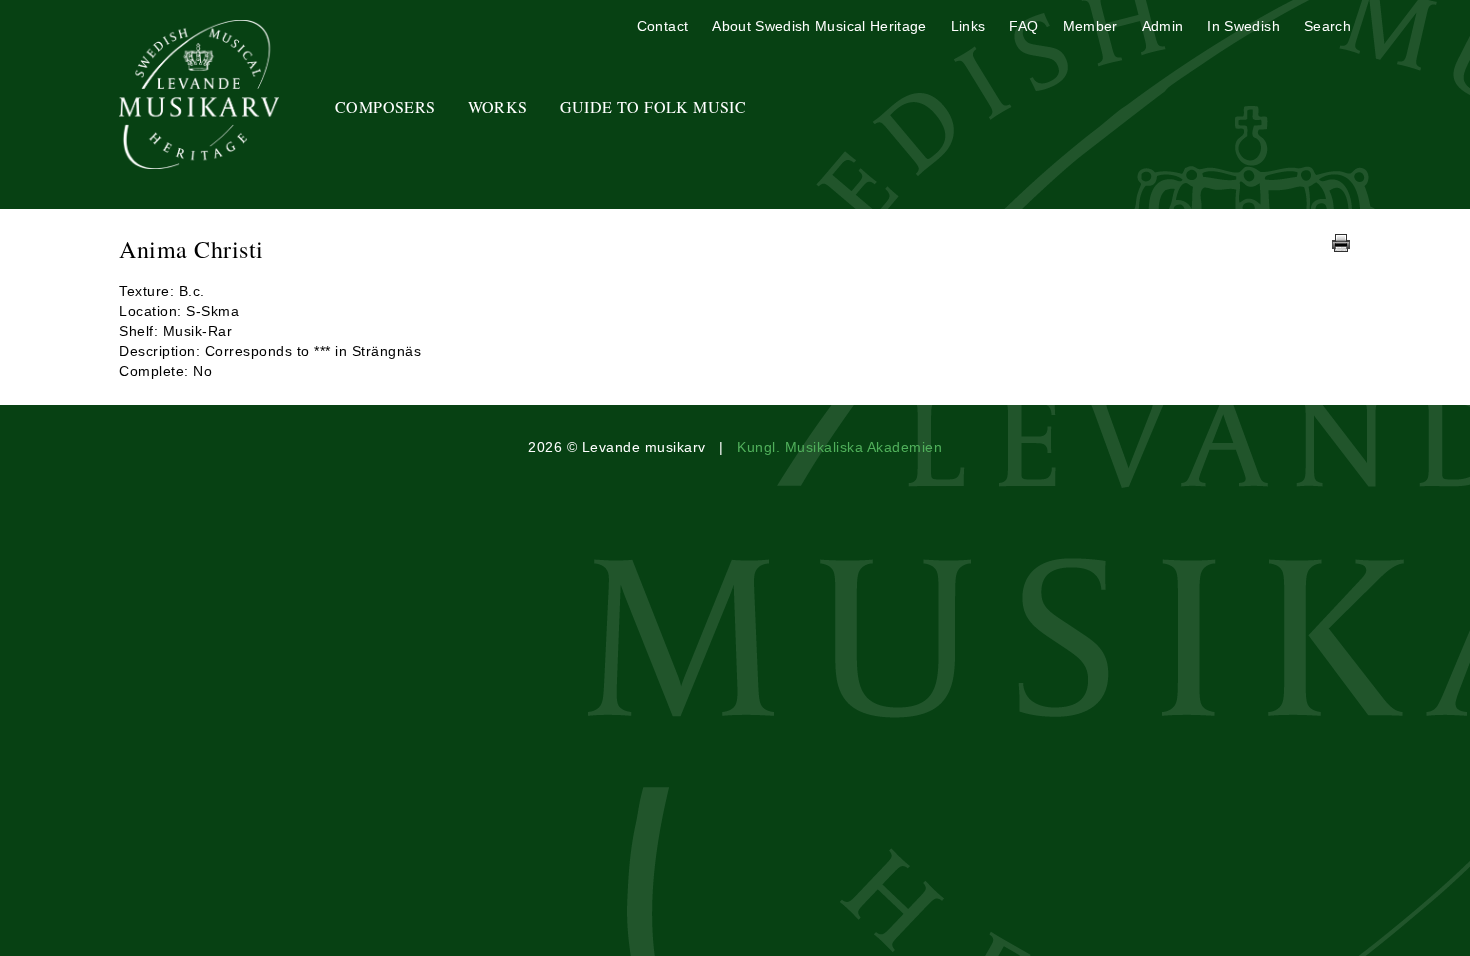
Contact (662, 26)
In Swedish (1243, 26)
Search (1327, 26)
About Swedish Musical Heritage (819, 26)
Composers (385, 106)
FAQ (1023, 26)
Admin (1163, 26)
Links (968, 26)
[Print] (1341, 243)
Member (1090, 26)
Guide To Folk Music (653, 106)
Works (498, 106)
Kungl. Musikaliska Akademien (839, 447)
